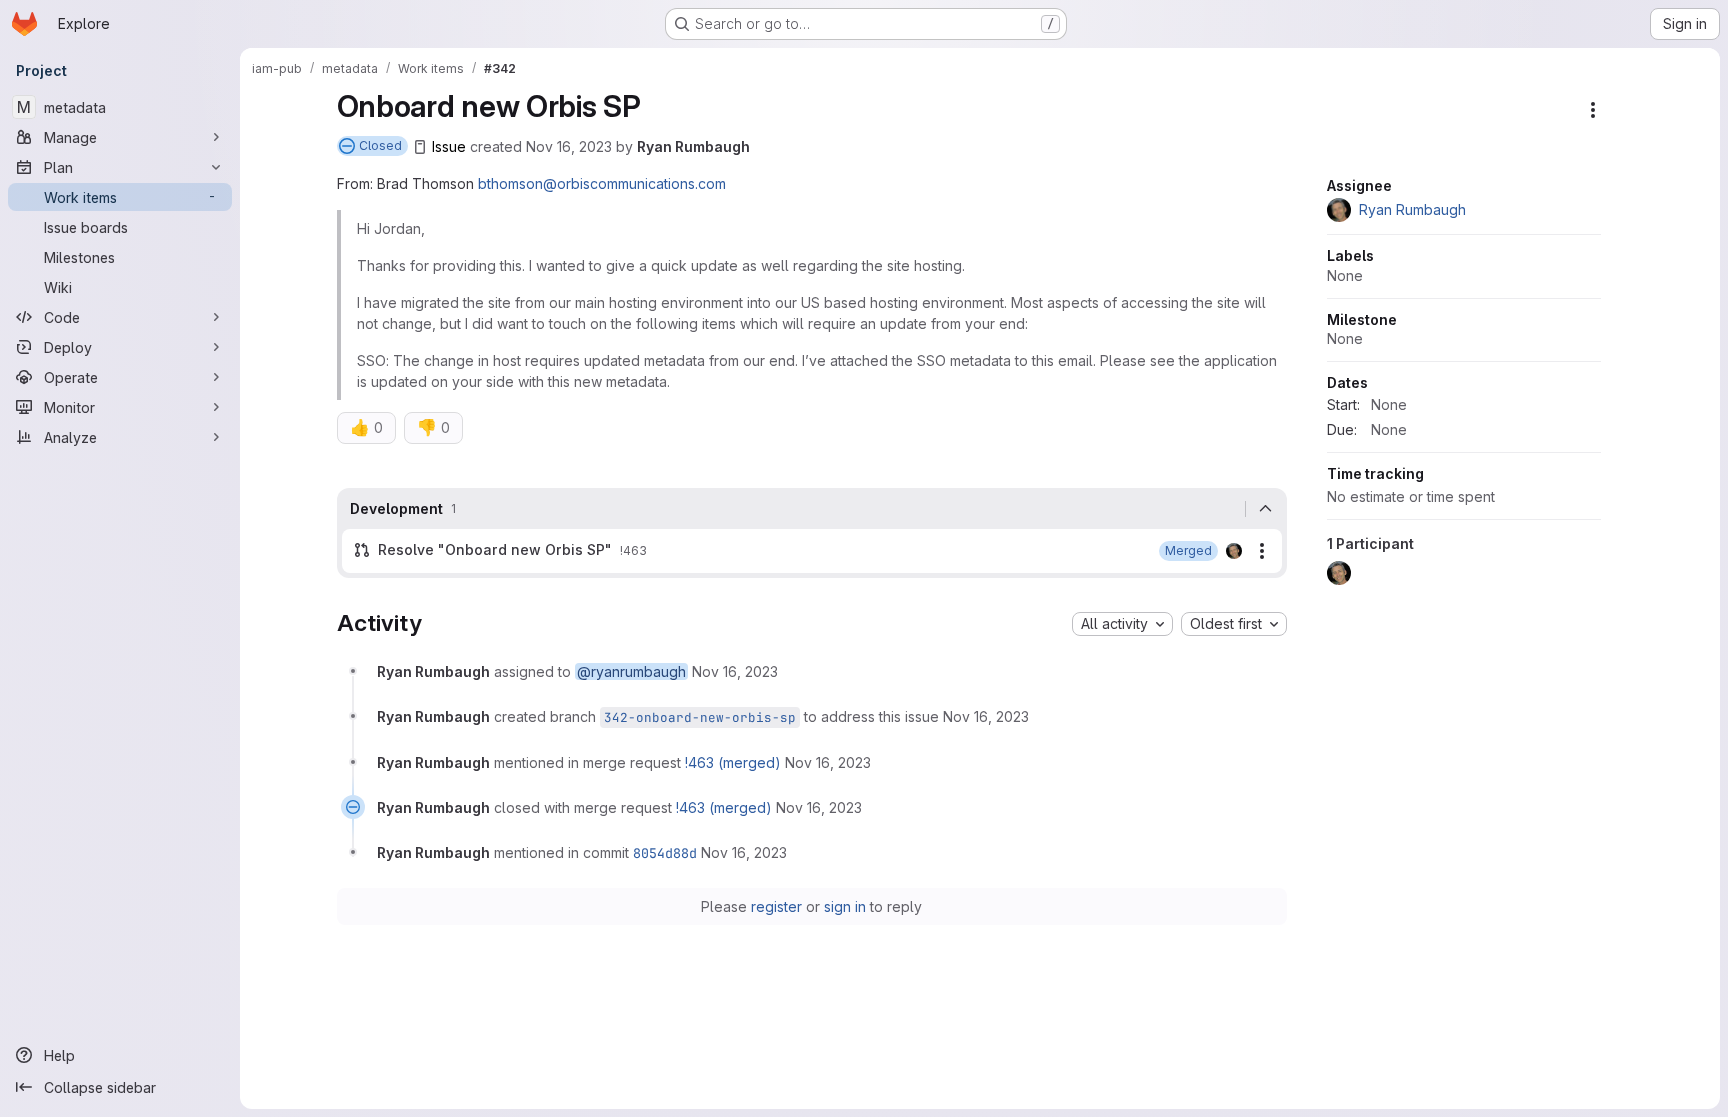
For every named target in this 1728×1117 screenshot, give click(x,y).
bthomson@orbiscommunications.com (602, 183)
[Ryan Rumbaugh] (1234, 551)
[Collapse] (1266, 509)
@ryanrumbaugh (631, 671)
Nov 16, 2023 (569, 146)
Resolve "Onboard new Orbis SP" (495, 549)
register (776, 906)
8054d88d (665, 853)
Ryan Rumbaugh (693, 146)
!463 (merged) (733, 762)
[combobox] (1122, 624)
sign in (845, 906)
